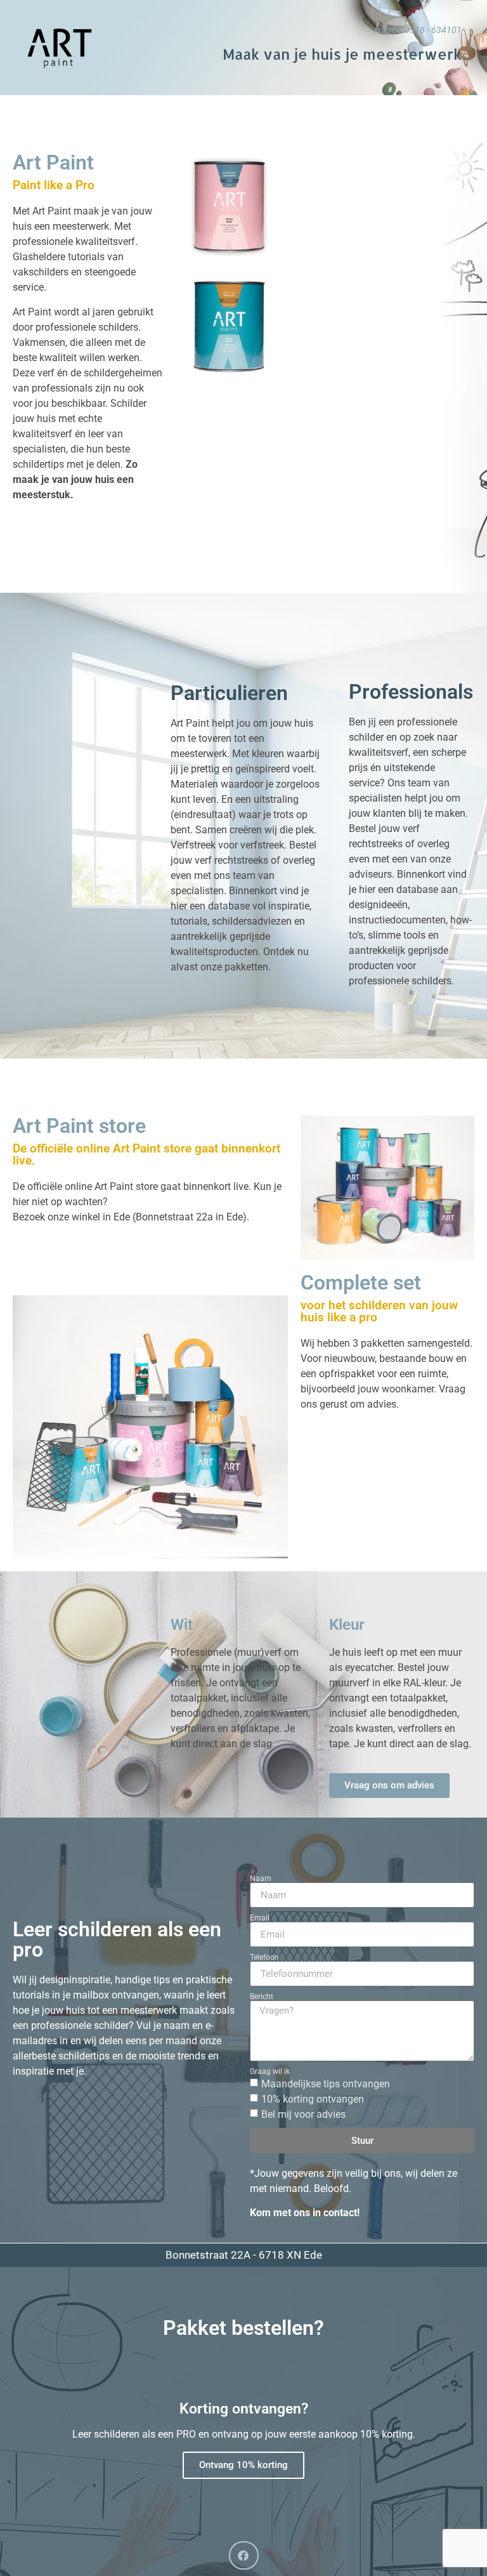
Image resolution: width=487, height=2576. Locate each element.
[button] (244, 2555)
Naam (261, 1879)
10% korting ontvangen (313, 2099)
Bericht (262, 1997)
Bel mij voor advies (303, 2114)
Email (260, 1918)
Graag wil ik (270, 2071)
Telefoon (264, 1957)
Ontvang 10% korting (243, 2465)
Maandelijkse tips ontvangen (326, 2084)
